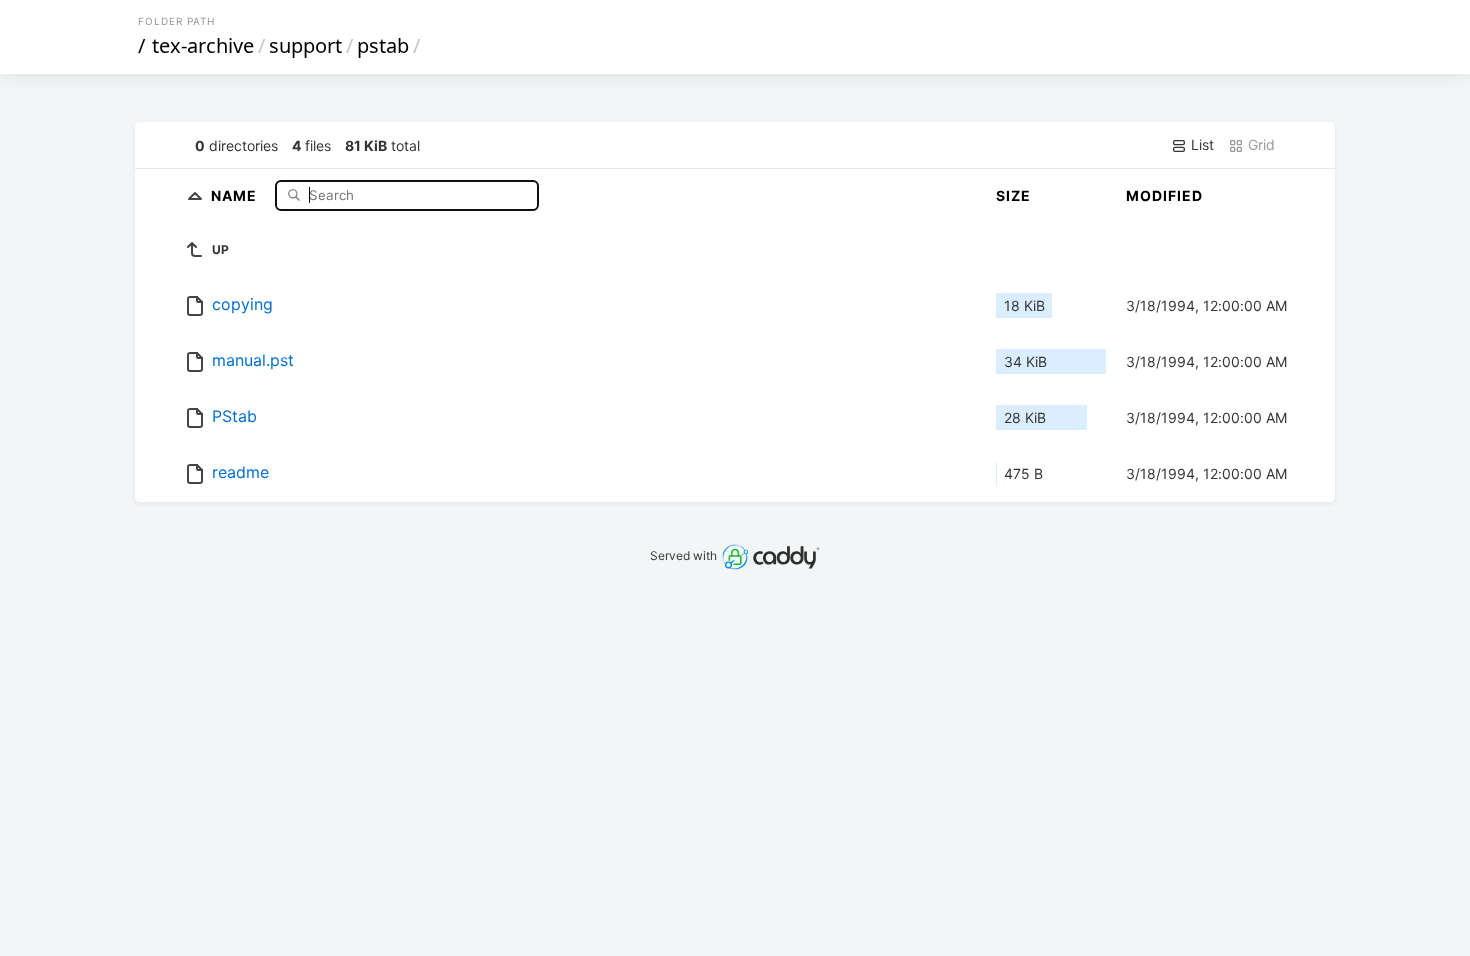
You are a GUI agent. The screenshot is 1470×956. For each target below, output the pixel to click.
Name (236, 194)
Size (1013, 195)
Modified (1164, 195)
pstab (383, 45)
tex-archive (203, 45)
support (305, 45)
